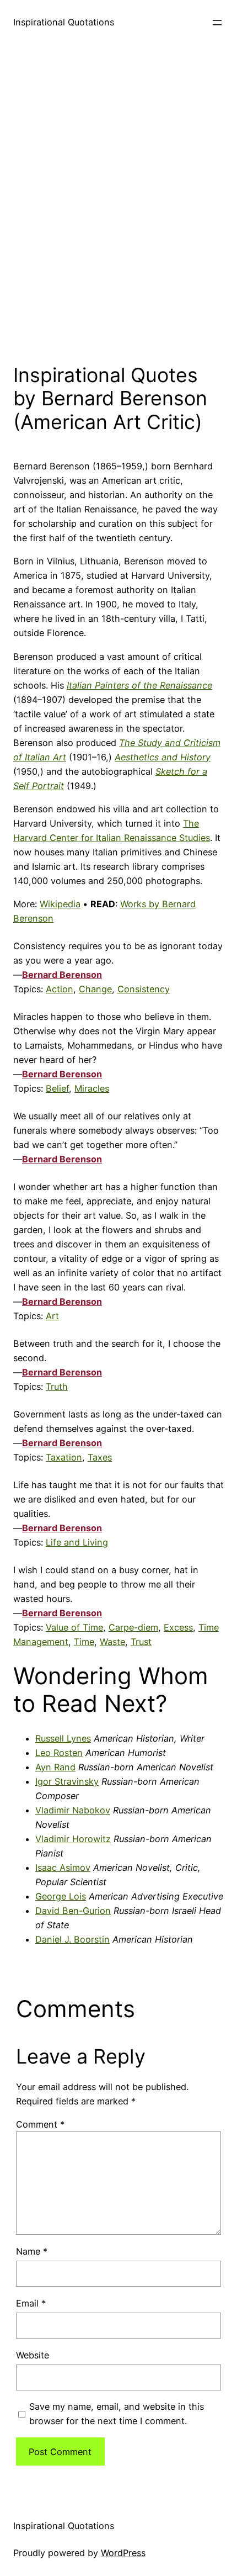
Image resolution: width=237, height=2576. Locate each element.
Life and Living (77, 1542)
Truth (57, 1387)
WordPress (123, 2553)
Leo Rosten (59, 1753)
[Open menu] (217, 23)
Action (60, 989)
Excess (178, 1627)
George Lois (61, 1896)
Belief (57, 1088)
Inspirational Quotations (64, 22)
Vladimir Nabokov (73, 1810)
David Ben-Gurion (73, 1911)
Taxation (64, 1457)
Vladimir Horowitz (73, 1839)
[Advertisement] (118, 201)
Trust (141, 1642)
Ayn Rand (55, 1767)
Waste (112, 1642)
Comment (40, 2124)
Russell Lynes (63, 1738)
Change (95, 989)
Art (52, 1316)
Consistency (144, 989)
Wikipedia (60, 904)
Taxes (100, 1457)
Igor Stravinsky (67, 1781)
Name (32, 2251)
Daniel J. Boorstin (72, 1939)
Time (84, 1642)
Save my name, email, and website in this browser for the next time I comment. (117, 2414)
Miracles (92, 1088)
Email (31, 2303)
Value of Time (74, 1627)
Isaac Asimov (63, 1868)
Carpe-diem (133, 1627)
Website (33, 2355)
